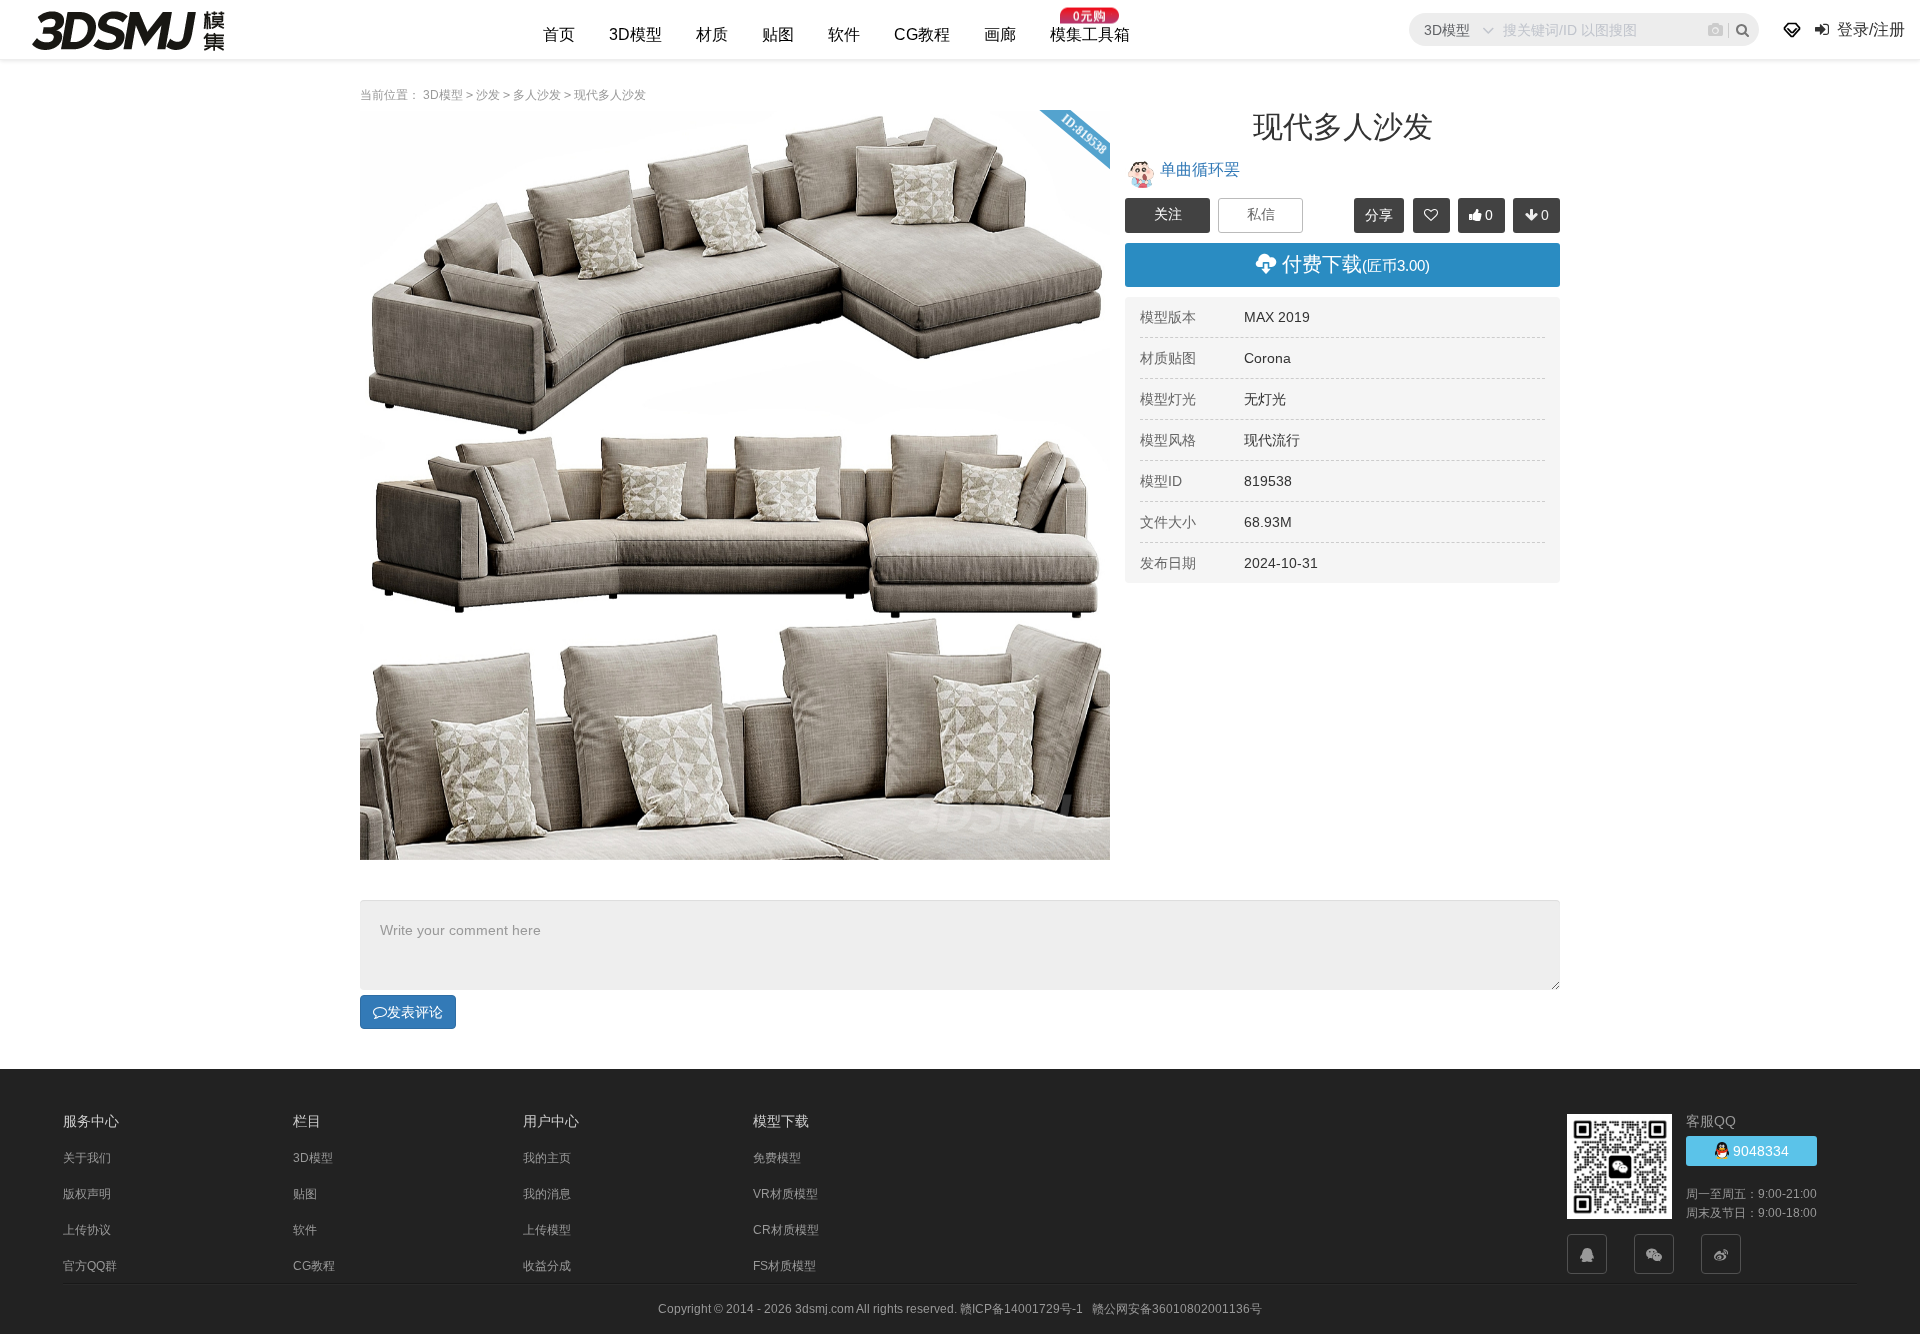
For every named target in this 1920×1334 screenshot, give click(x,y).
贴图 (778, 34)
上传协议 (87, 1230)
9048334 (1759, 1151)
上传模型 (547, 1230)
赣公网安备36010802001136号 (1177, 1309)
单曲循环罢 (1200, 168)
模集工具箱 (1090, 34)
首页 (559, 34)
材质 (712, 34)
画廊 (1000, 34)
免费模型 (777, 1158)
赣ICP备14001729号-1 (1021, 1309)
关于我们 (87, 1158)
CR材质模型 (786, 1230)
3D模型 (635, 34)
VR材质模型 (785, 1194)
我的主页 (547, 1158)
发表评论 (415, 1012)
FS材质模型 (784, 1266)
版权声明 (87, 1194)
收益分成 (547, 1266)
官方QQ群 (90, 1266)
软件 (844, 34)
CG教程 (922, 34)
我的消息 (547, 1194)
